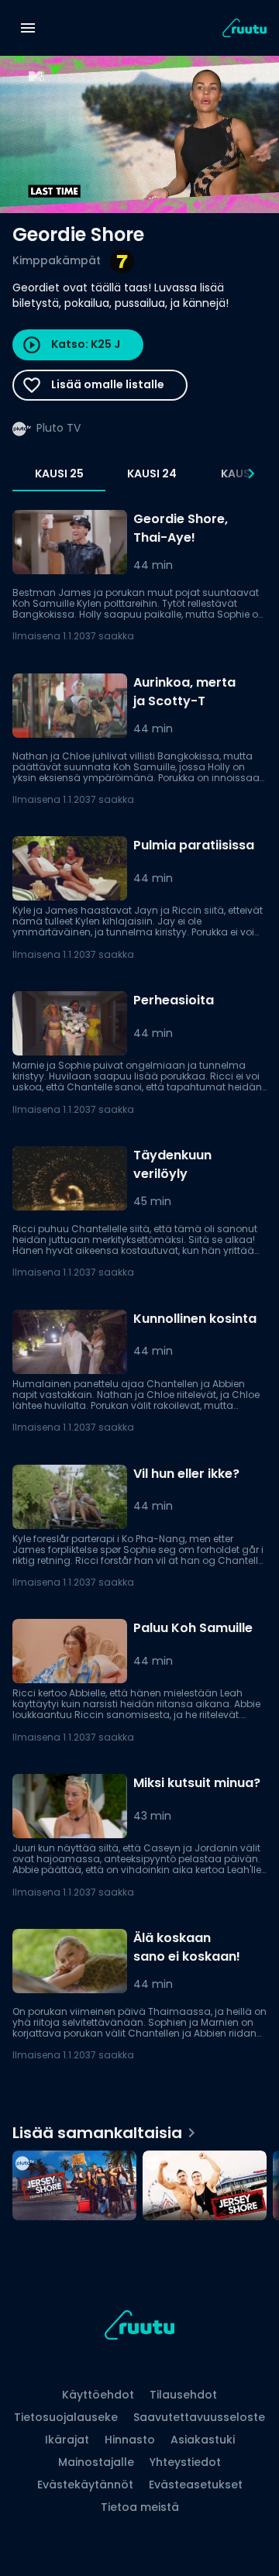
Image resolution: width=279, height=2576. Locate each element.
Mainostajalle (96, 2462)
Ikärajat (67, 2440)
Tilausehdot (183, 2395)
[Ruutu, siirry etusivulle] (139, 2328)
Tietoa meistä (140, 2507)
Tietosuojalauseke (66, 2417)
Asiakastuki (203, 2440)
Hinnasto (130, 2440)
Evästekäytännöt (85, 2485)
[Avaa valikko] (28, 28)
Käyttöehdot (98, 2395)
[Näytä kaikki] (139, 2182)
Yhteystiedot (185, 2462)
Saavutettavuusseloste (199, 2417)
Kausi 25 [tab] (59, 474)
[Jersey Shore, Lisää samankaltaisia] (205, 2187)
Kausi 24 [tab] (152, 474)
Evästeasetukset (196, 2485)
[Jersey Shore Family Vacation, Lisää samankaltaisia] (74, 2187)
